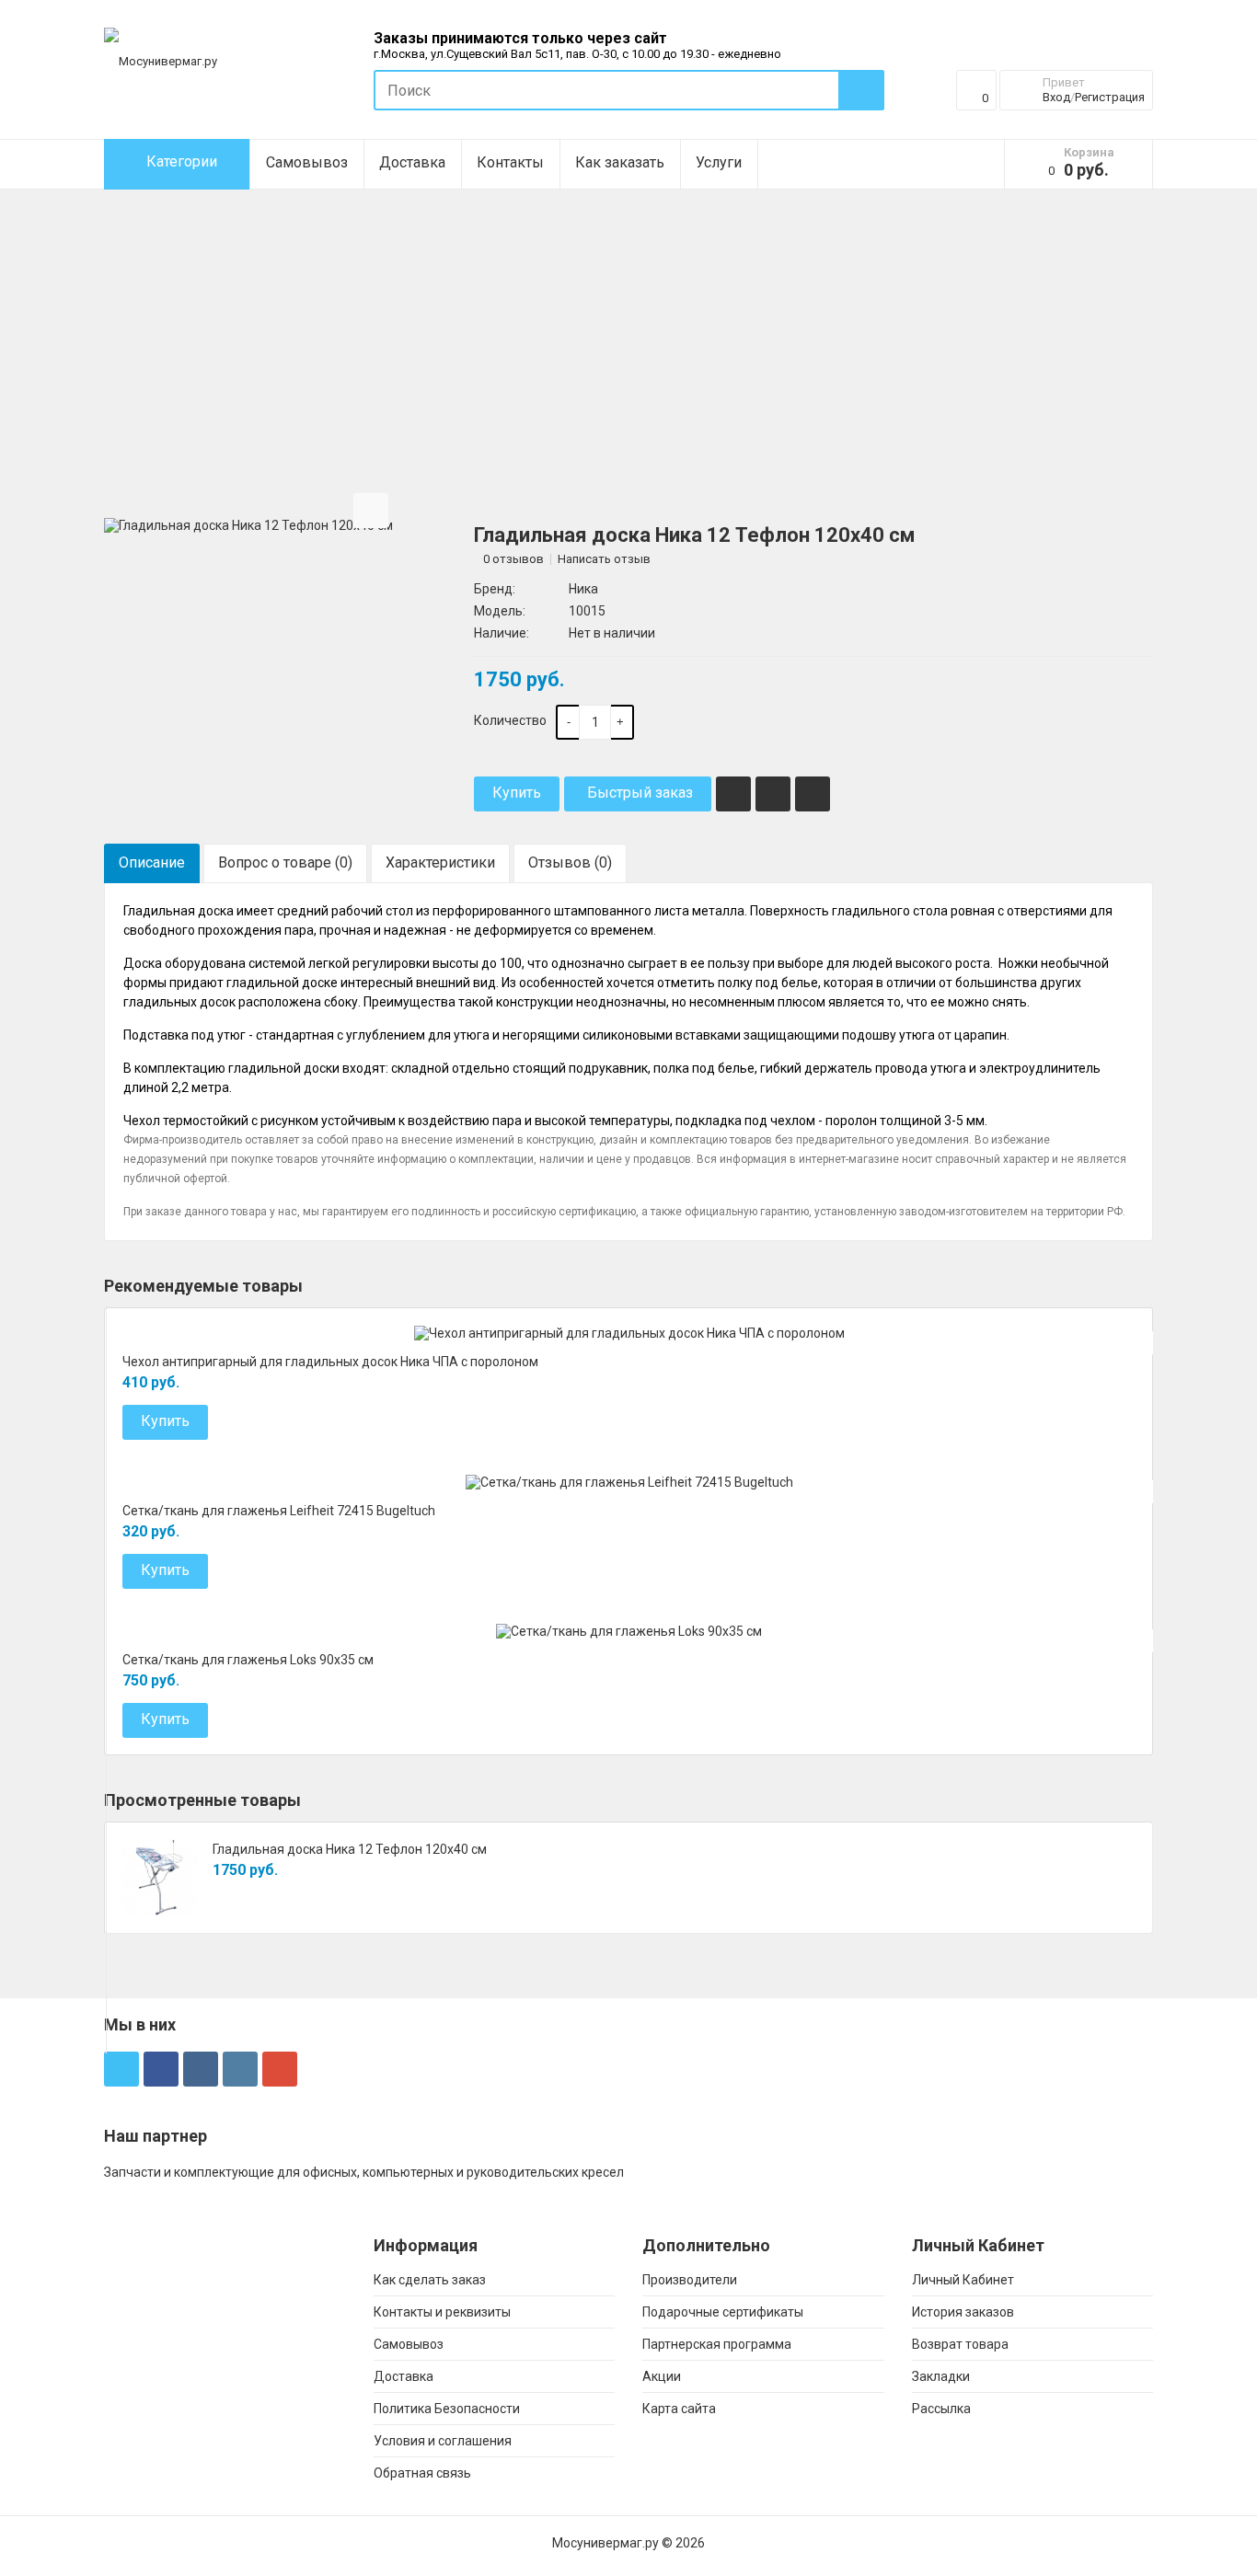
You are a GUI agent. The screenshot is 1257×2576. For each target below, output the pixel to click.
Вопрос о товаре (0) (285, 862)
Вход (1056, 97)
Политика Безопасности (447, 2409)
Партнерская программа (717, 2344)
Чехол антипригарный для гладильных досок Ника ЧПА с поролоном (330, 1362)
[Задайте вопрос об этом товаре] (813, 794)
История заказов (963, 2312)
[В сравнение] (773, 794)
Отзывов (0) (570, 862)
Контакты (510, 162)
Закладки (941, 2376)
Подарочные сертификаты (723, 2312)
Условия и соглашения (443, 2441)
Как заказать (620, 162)
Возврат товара (960, 2344)
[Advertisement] (628, 386)
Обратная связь (422, 2473)
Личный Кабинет (963, 2280)
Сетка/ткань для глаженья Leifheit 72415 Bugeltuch (279, 1511)
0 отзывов (513, 559)
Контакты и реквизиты (442, 2312)
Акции (662, 2376)
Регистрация (1110, 97)
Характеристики (440, 862)
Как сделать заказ (430, 2280)
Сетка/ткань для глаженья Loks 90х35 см (248, 1660)
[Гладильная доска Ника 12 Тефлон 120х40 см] (248, 524)
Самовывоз (307, 162)
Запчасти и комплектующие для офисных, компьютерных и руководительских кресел (364, 2172)
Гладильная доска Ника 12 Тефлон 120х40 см (350, 1849)
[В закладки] (733, 794)
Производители (690, 2280)
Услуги (719, 162)
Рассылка (941, 2409)
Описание (152, 862)
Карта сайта (679, 2409)
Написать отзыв (604, 559)
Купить (517, 793)
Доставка (412, 162)
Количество (510, 720)
